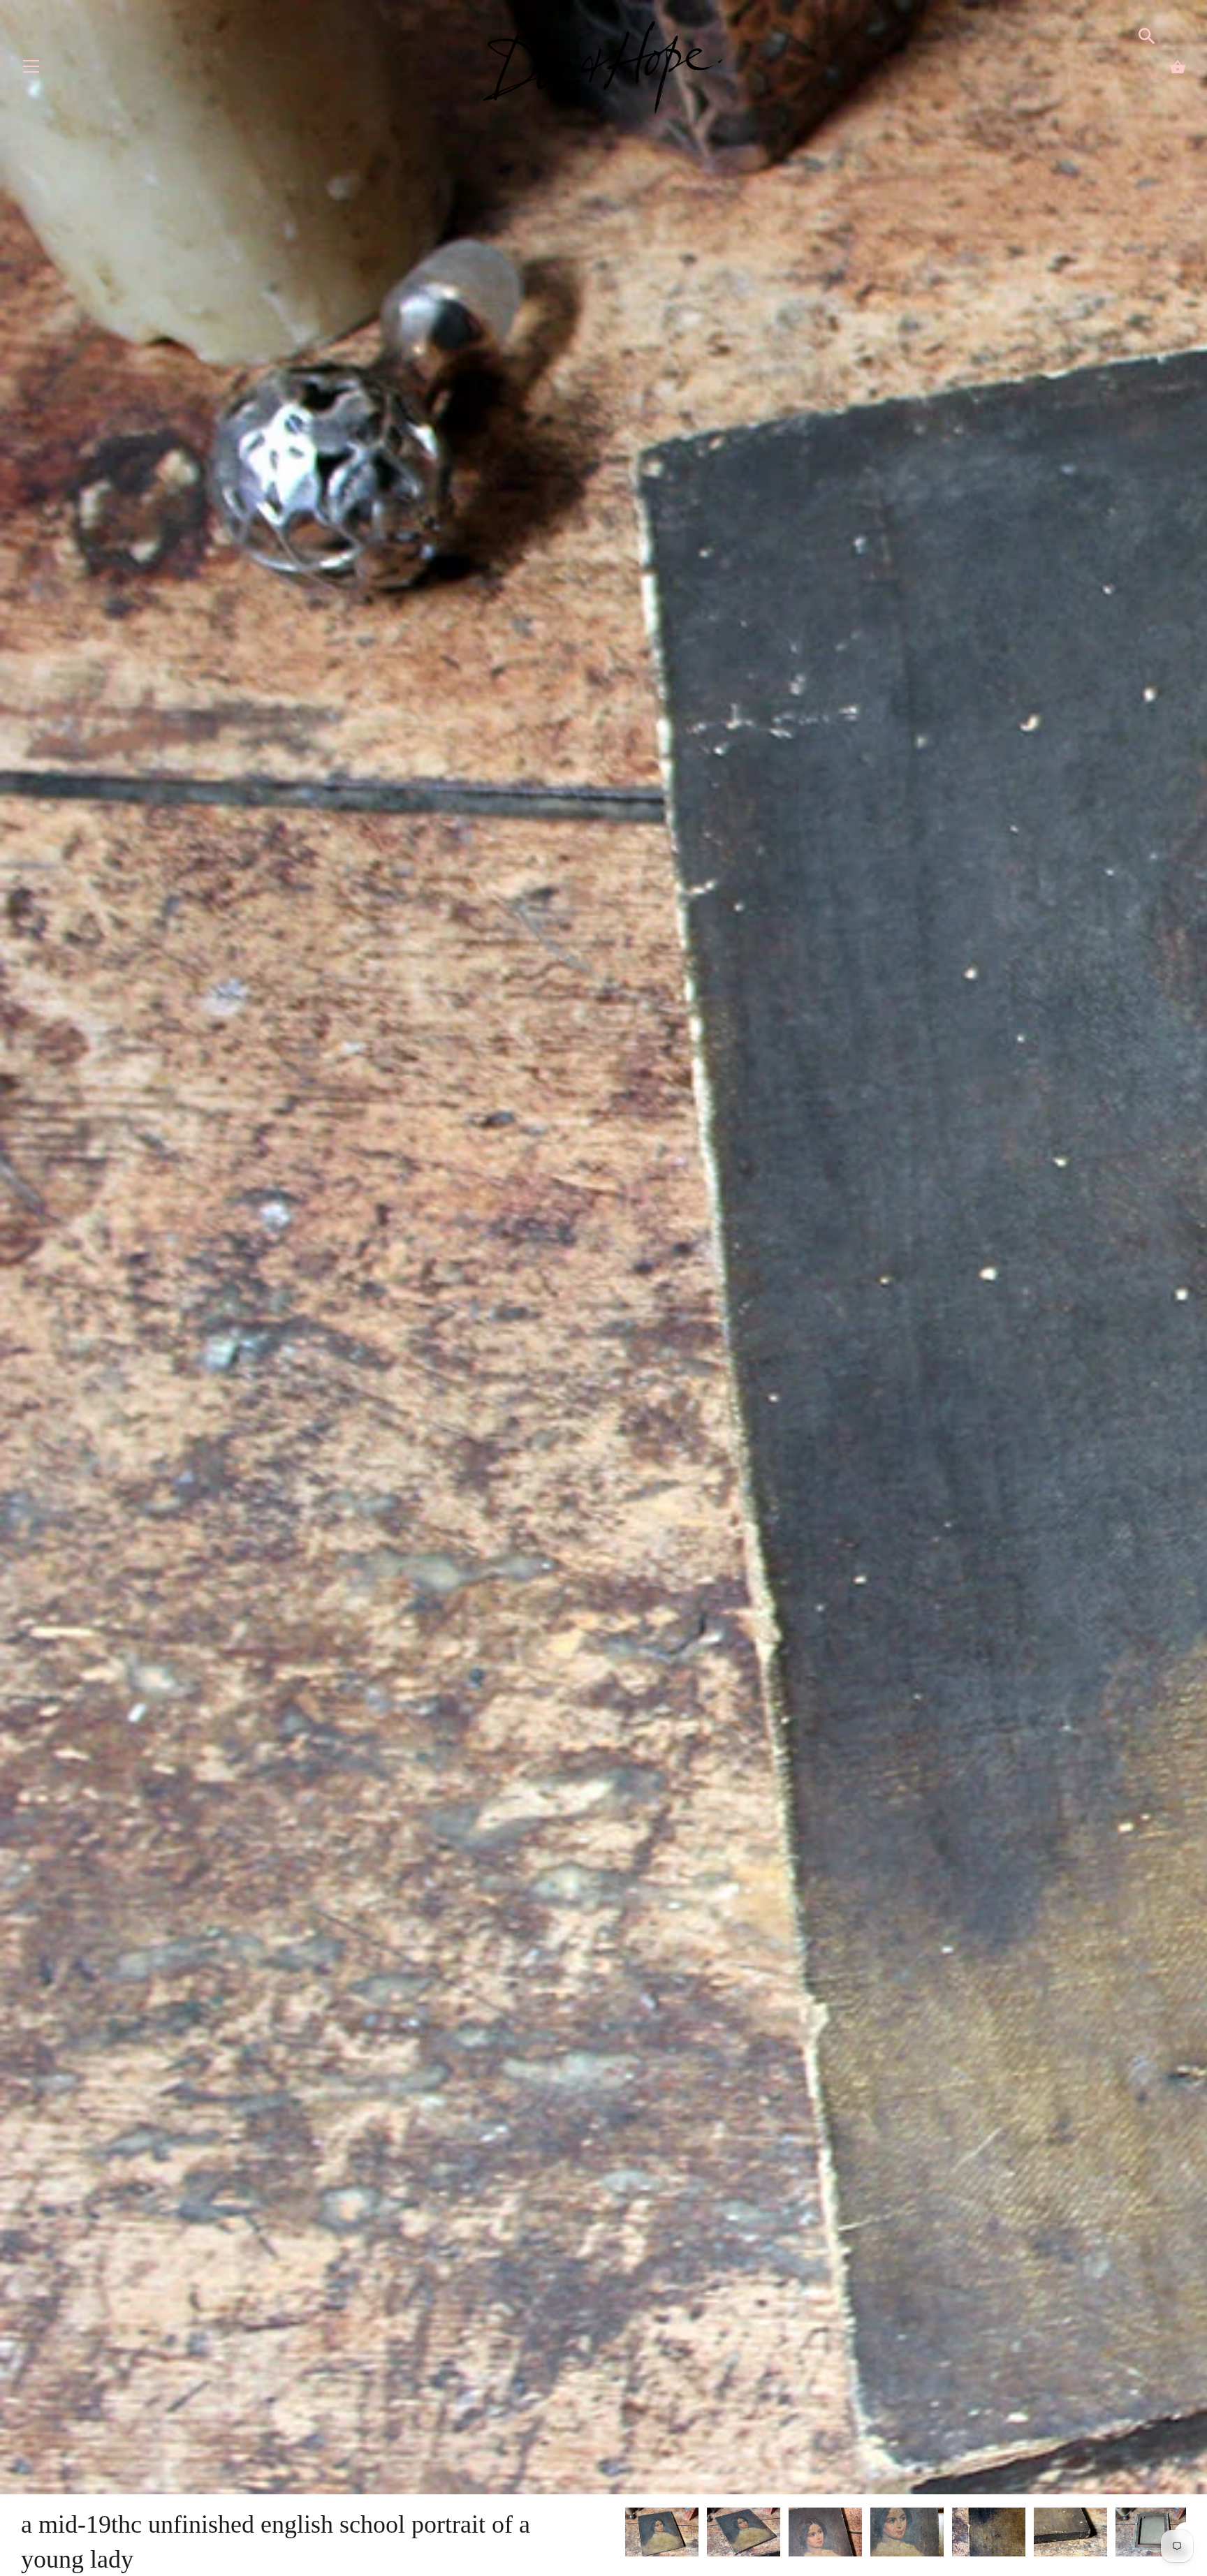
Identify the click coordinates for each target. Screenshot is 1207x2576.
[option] (662, 2534)
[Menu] (31, 69)
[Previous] (624, 2534)
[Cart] (1178, 67)
